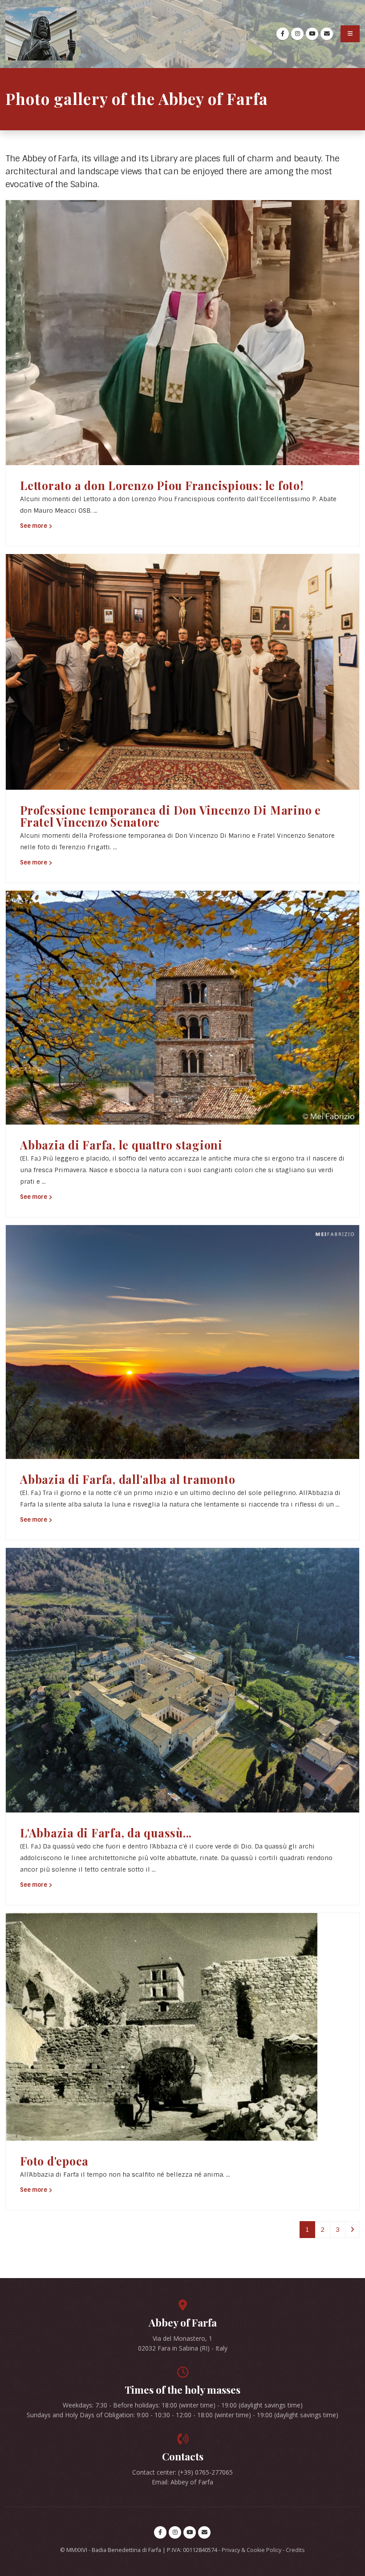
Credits (295, 2550)
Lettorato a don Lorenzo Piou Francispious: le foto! (162, 485)
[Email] (327, 34)
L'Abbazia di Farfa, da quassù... (106, 1833)
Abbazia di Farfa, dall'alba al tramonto (128, 1479)
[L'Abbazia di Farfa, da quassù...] (182, 1680)
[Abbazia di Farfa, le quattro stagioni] (182, 1007)
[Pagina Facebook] (283, 34)
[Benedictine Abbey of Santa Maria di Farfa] (41, 34)
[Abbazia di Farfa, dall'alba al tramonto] (182, 1342)
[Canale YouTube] (312, 34)
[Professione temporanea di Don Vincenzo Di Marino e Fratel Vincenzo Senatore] (182, 671)
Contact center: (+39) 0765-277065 (182, 2472)
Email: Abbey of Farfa (182, 2482)
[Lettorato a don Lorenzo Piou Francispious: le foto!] (182, 332)
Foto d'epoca (54, 2161)
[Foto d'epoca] (162, 2026)
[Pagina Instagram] (297, 34)
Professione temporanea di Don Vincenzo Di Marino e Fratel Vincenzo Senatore (170, 816)
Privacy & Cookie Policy (251, 2550)
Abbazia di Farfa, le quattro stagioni (121, 1145)
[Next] (352, 2230)
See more (34, 526)
